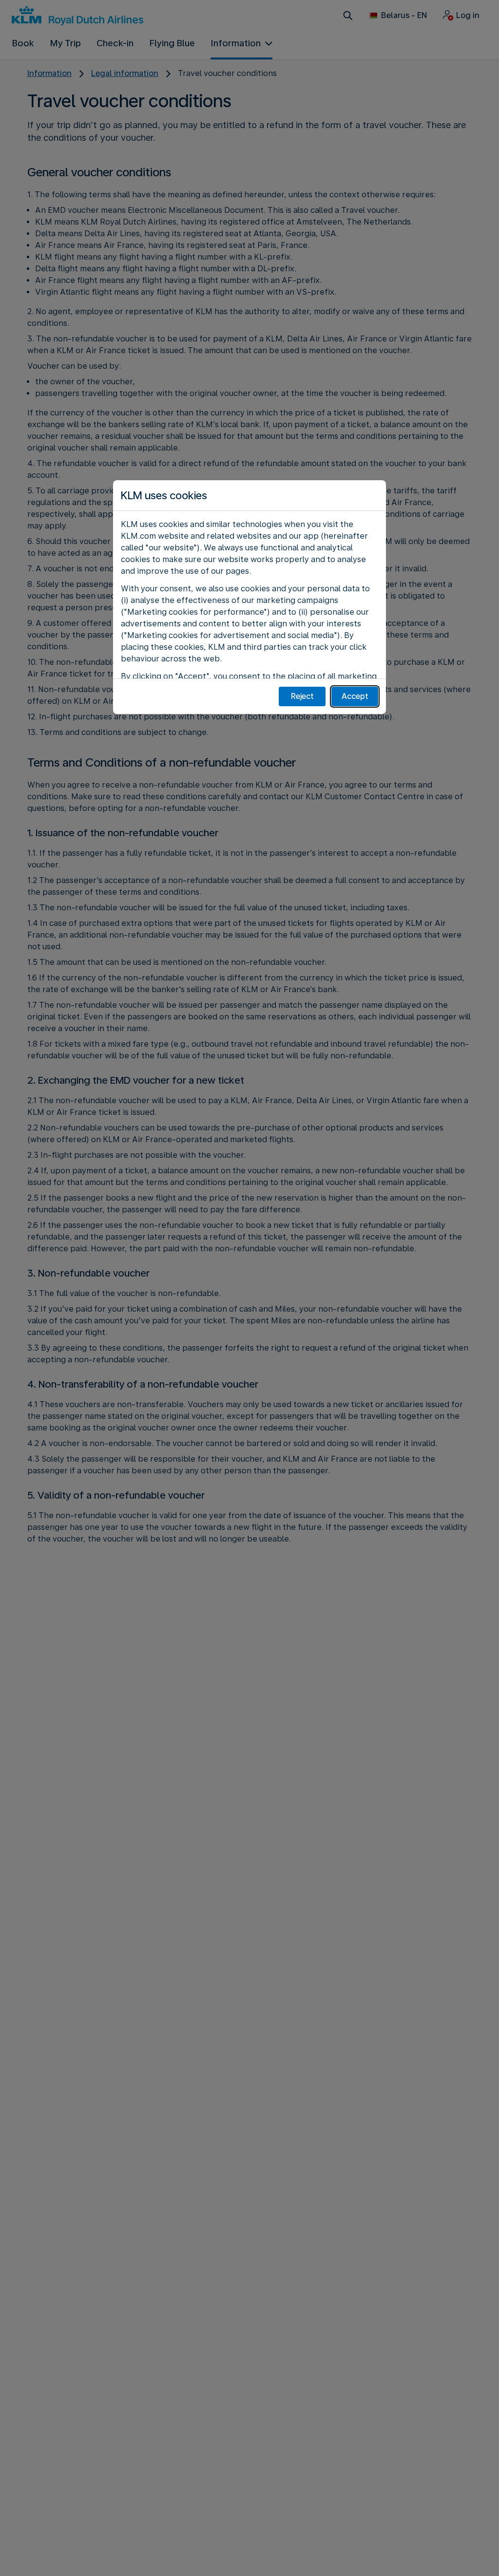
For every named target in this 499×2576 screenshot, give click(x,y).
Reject (302, 696)
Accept (355, 696)
